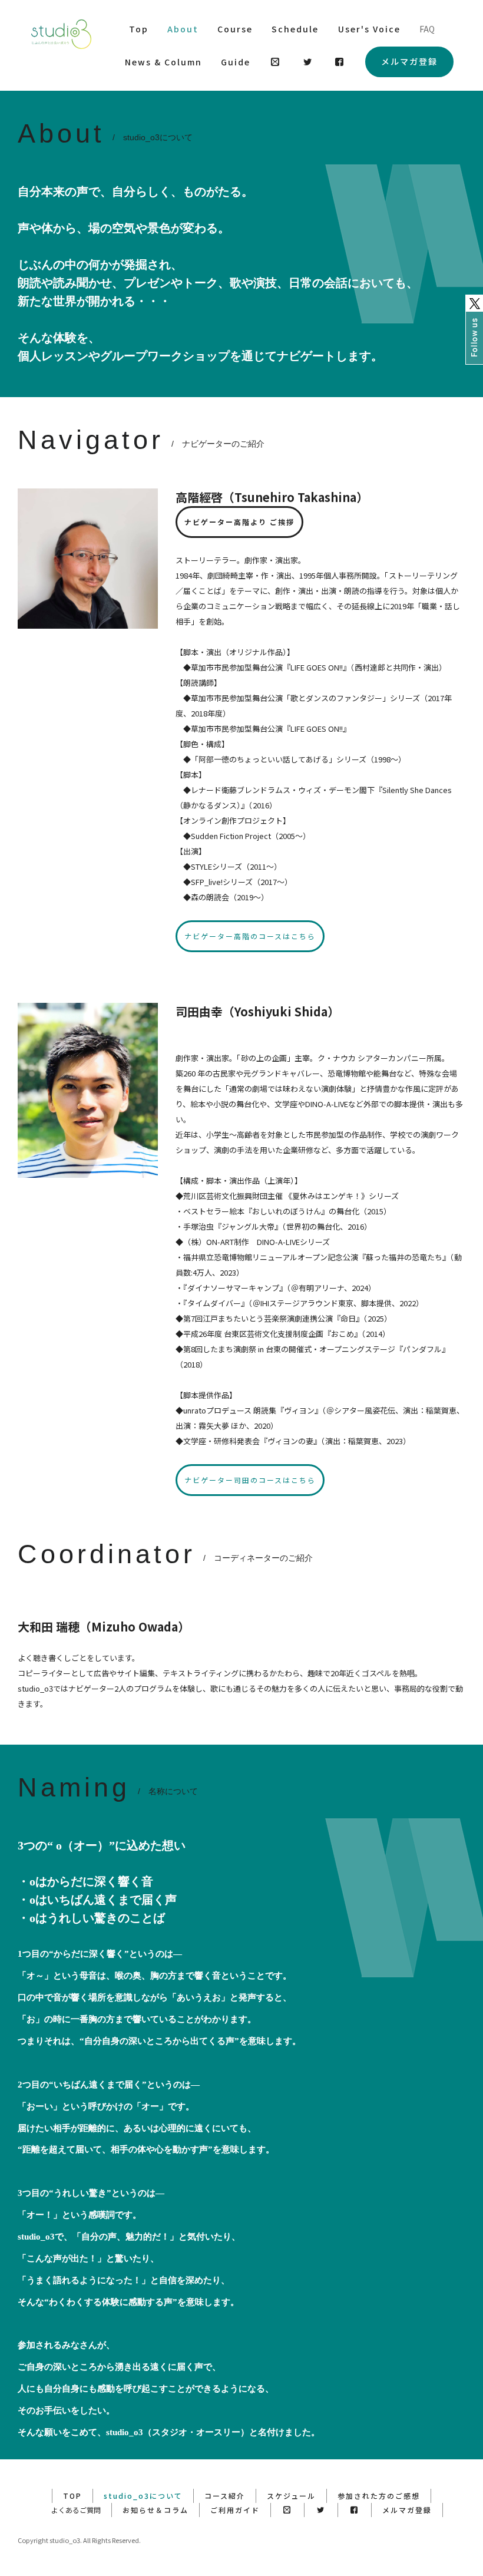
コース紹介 (225, 2496)
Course (235, 29)
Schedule (295, 29)
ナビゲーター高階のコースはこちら (250, 936)
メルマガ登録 (409, 61)
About (183, 29)
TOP (72, 2496)
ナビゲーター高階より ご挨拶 (239, 522)
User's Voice (369, 29)
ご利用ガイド (235, 2510)
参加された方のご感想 (379, 2496)
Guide (236, 62)
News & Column (163, 62)
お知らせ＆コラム (156, 2510)
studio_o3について (143, 2496)
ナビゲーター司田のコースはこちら (250, 1480)
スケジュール (291, 2496)
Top (139, 29)
